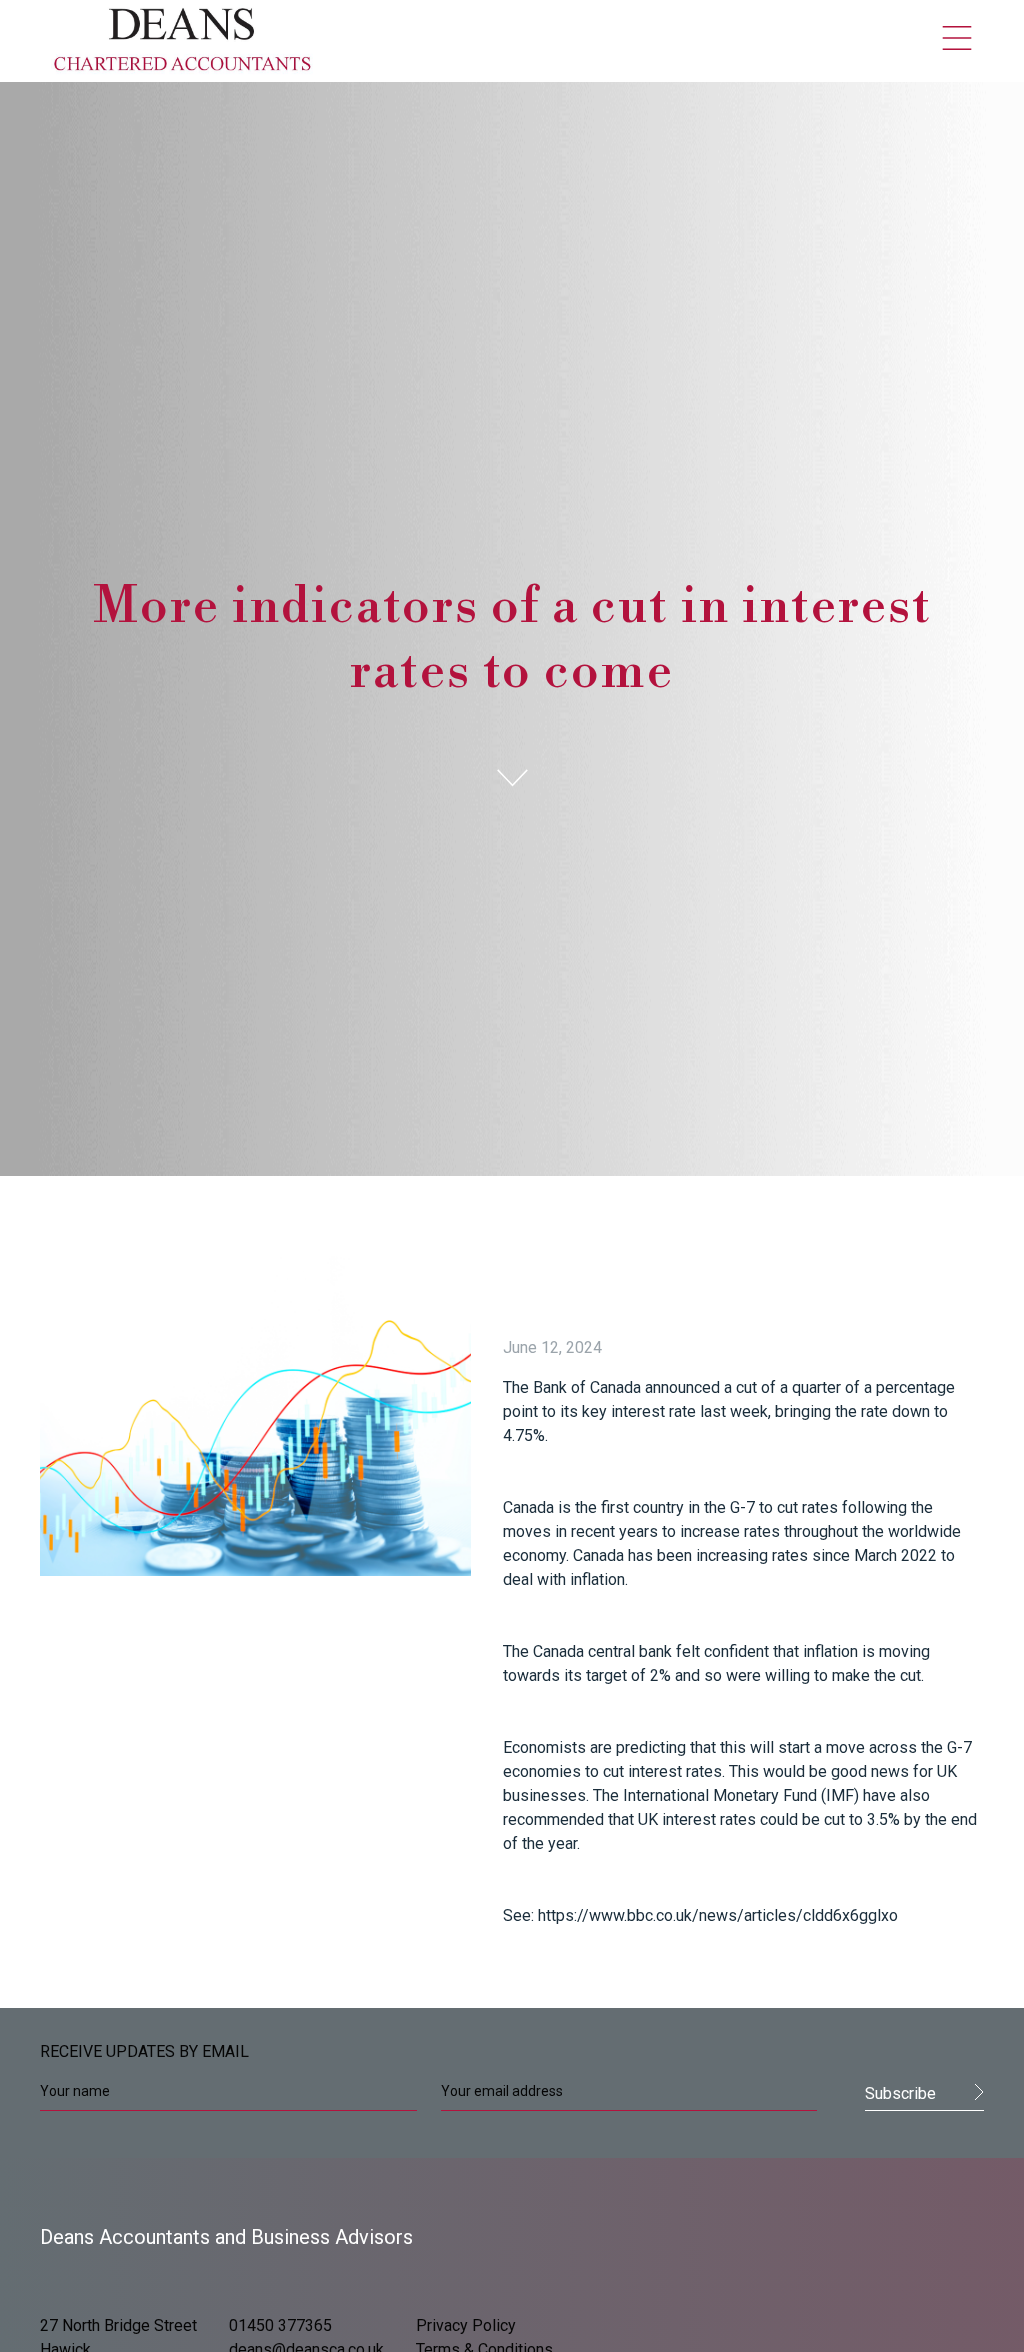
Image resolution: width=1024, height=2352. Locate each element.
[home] (183, 41)
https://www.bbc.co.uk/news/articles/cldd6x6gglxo (718, 1915)
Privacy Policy (466, 2325)
